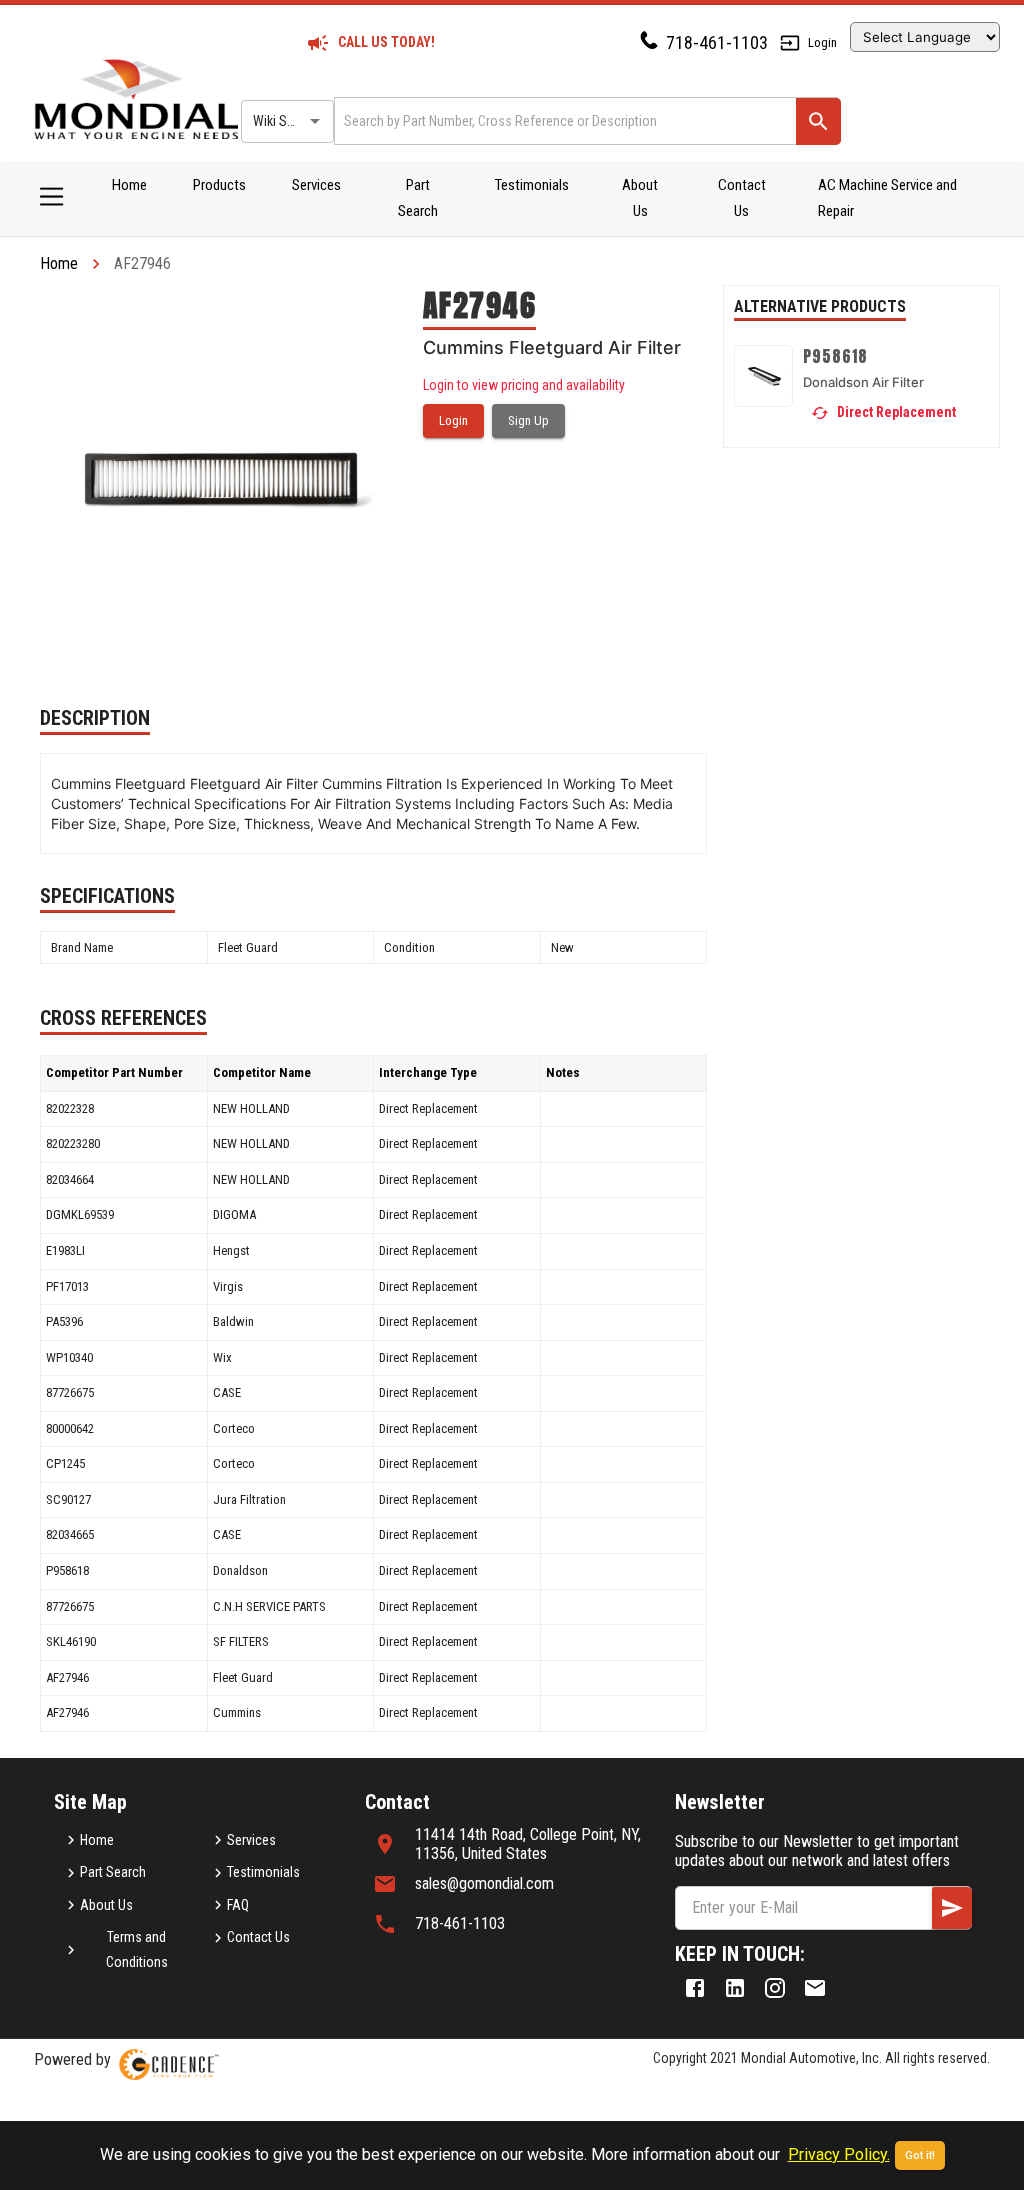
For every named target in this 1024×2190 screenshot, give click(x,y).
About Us (640, 198)
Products (219, 185)
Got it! (920, 2155)
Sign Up (528, 420)
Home (129, 185)
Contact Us (742, 198)
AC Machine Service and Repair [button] (887, 198)
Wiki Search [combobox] (286, 121)
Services (316, 185)
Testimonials (532, 185)
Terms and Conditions (137, 1949)
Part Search (418, 198)
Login (822, 42)
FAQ (238, 1905)
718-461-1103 (717, 42)
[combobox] (563, 120)
